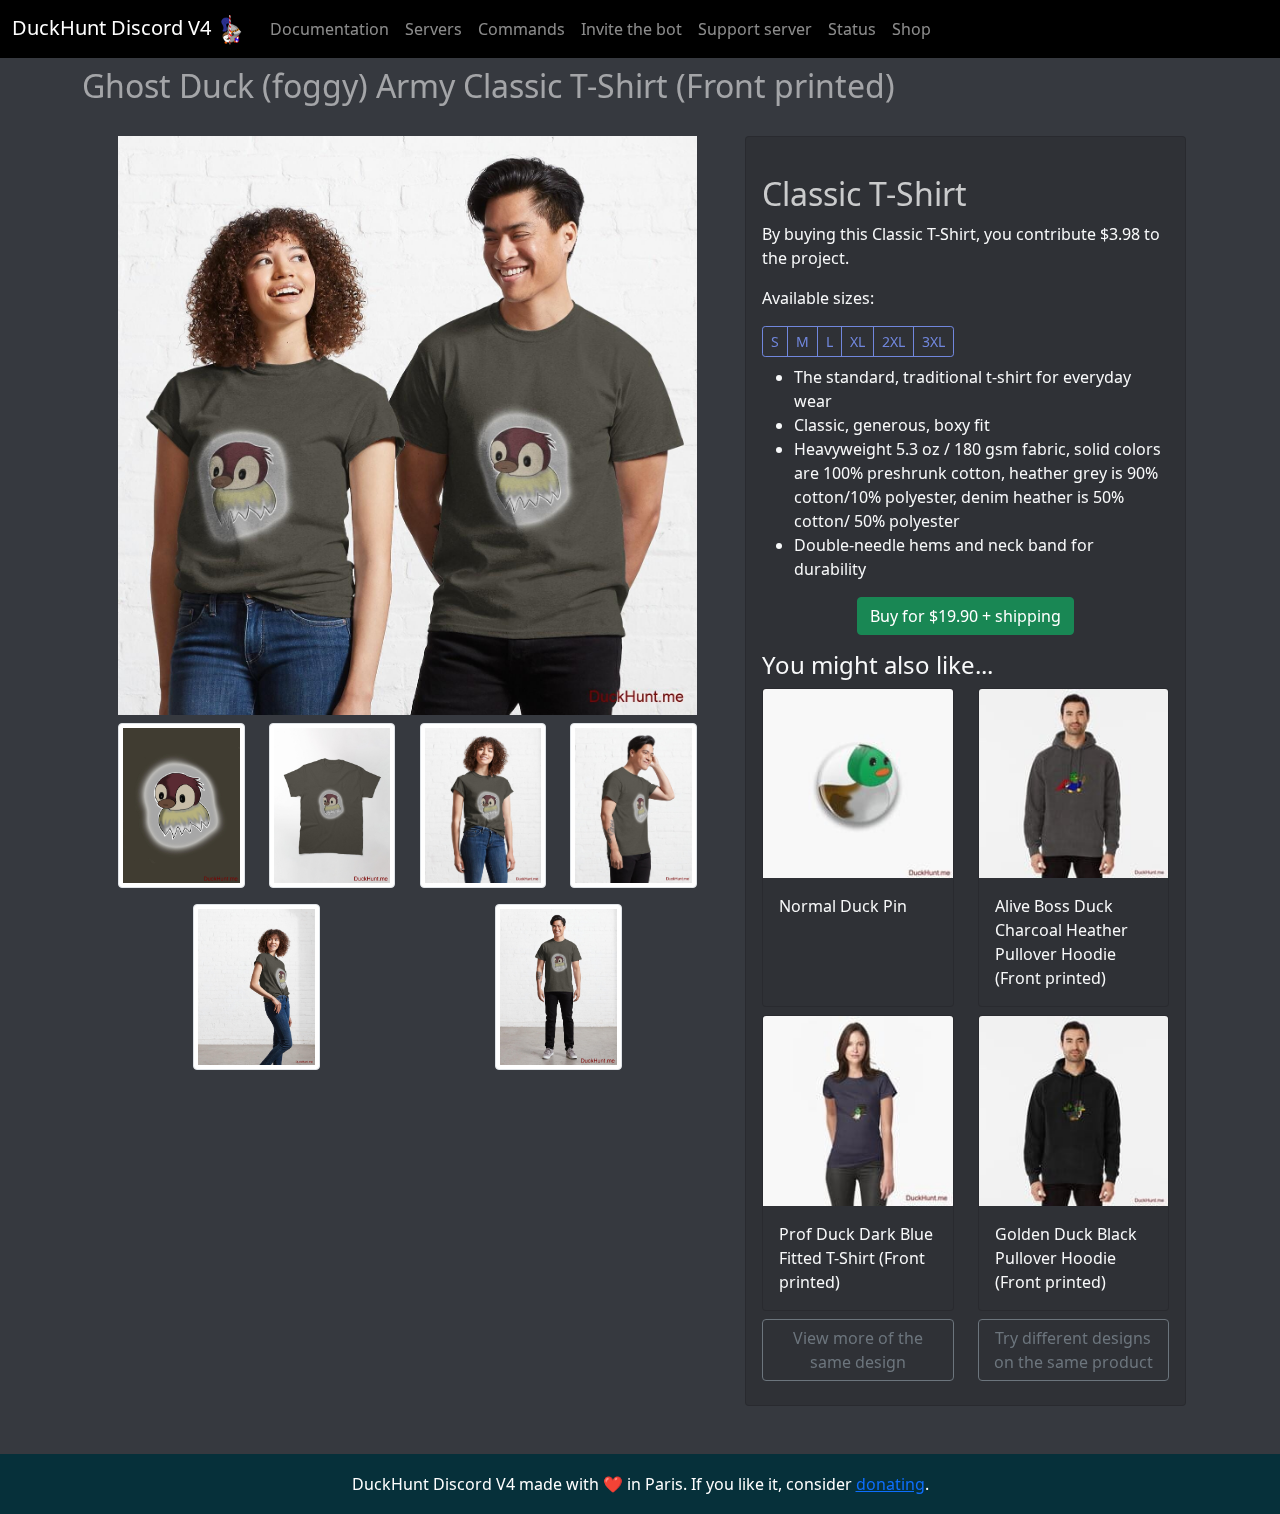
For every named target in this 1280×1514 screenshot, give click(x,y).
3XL (933, 341)
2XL (893, 341)
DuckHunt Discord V (111, 27)
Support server (755, 29)
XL (857, 341)
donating (890, 1484)
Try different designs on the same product (1073, 1350)
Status (852, 29)
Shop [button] (911, 29)
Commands (521, 29)
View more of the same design (858, 1350)
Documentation (329, 29)
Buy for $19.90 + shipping (965, 616)
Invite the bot (631, 29)
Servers (433, 29)
